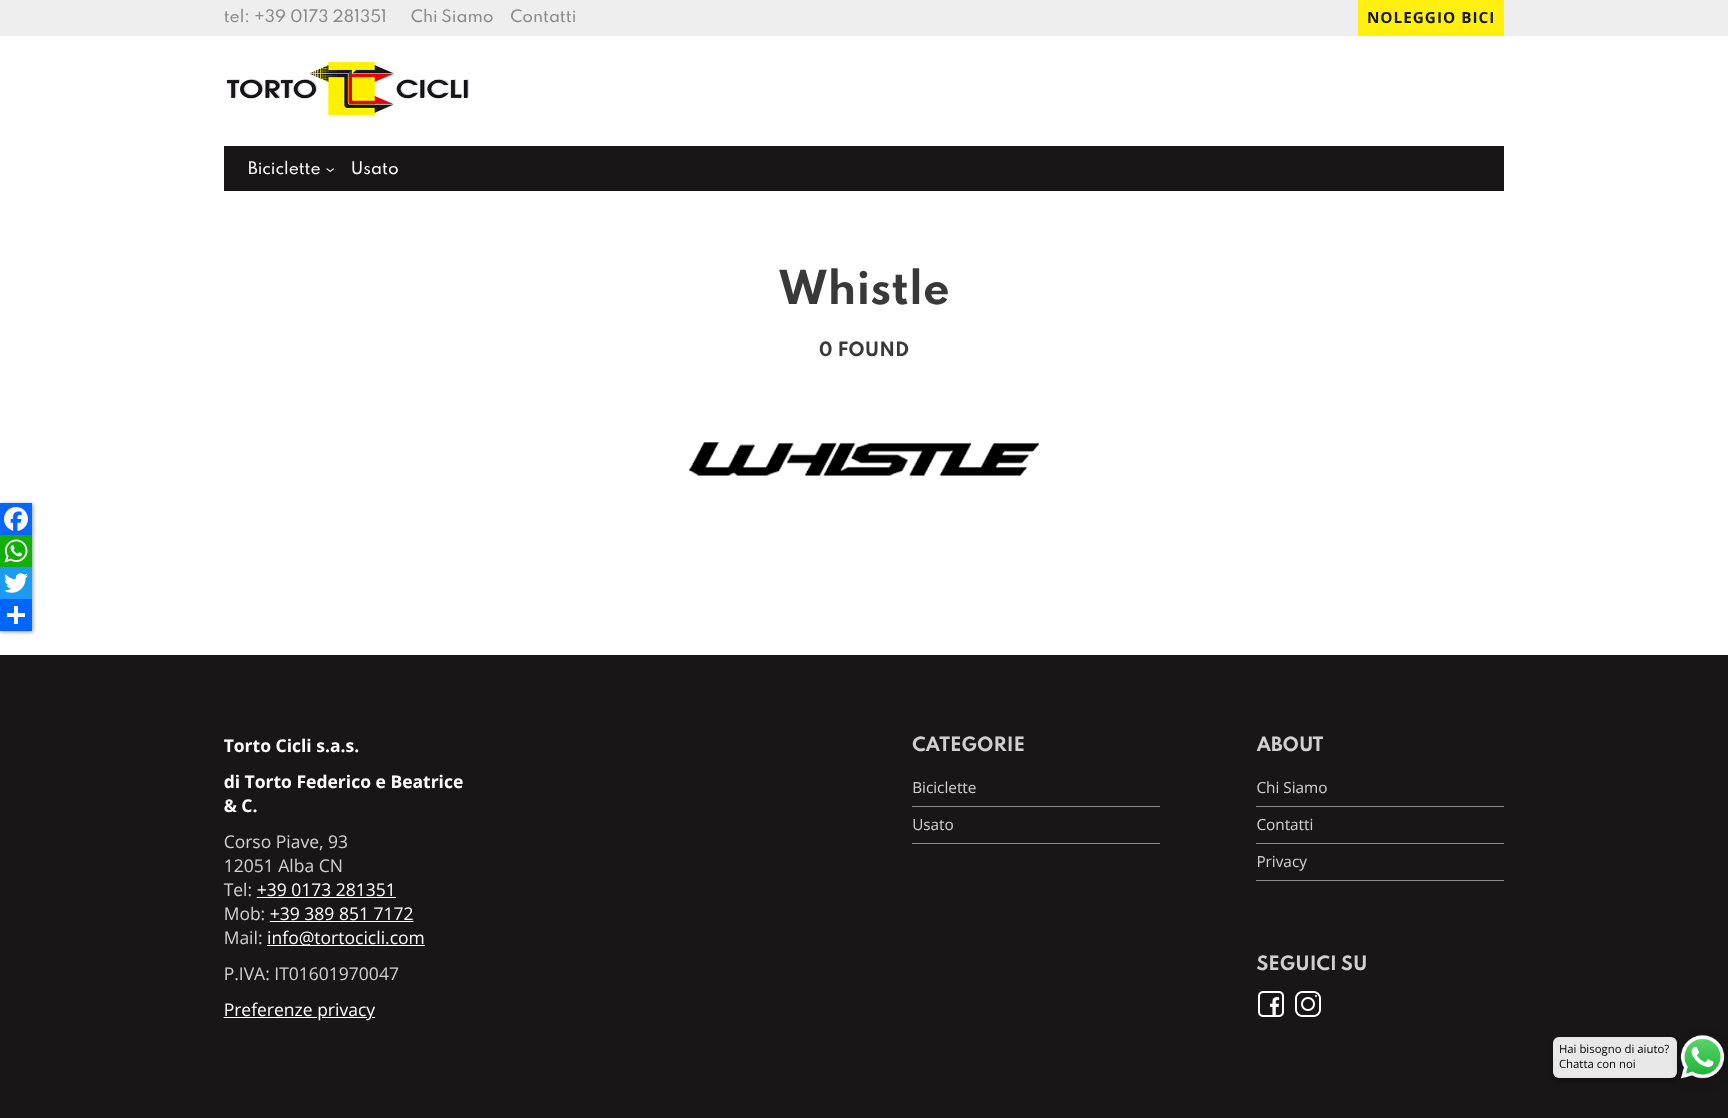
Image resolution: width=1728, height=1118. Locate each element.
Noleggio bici (1431, 18)
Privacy (1281, 862)
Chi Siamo (452, 17)
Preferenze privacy (299, 1010)
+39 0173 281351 (320, 17)
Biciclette (284, 169)
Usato (375, 169)
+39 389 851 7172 (342, 914)
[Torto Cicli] (349, 124)
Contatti (543, 17)
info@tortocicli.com (346, 938)
